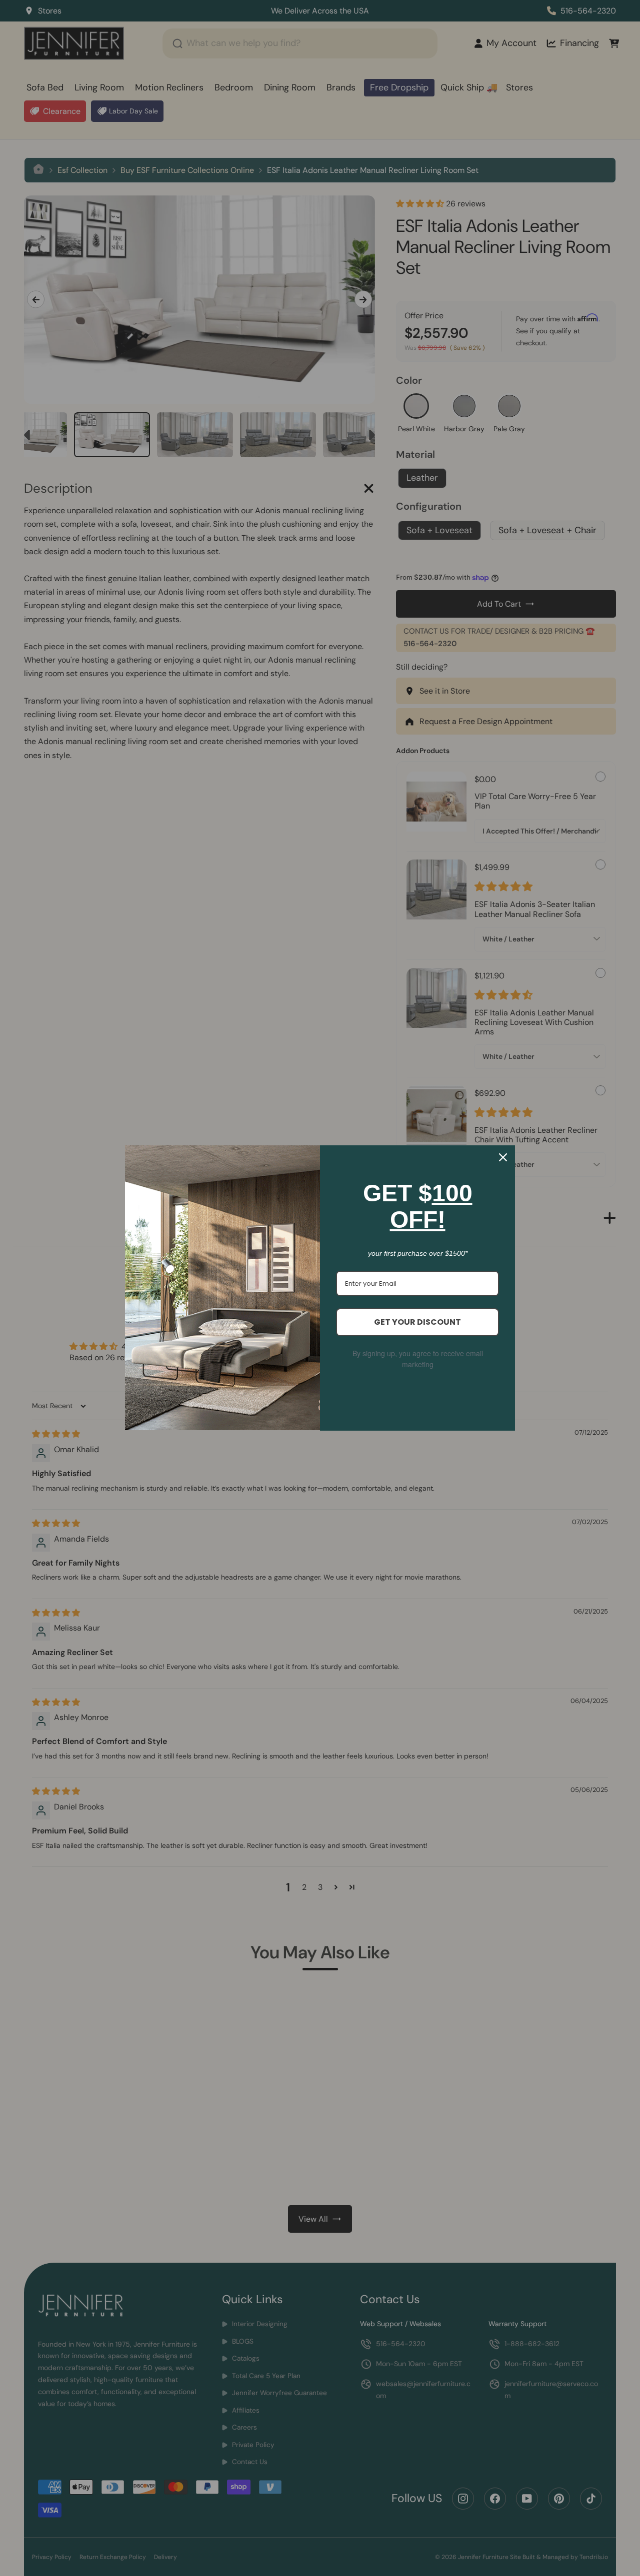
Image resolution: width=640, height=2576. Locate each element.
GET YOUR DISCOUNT (417, 1322)
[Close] (503, 1157)
